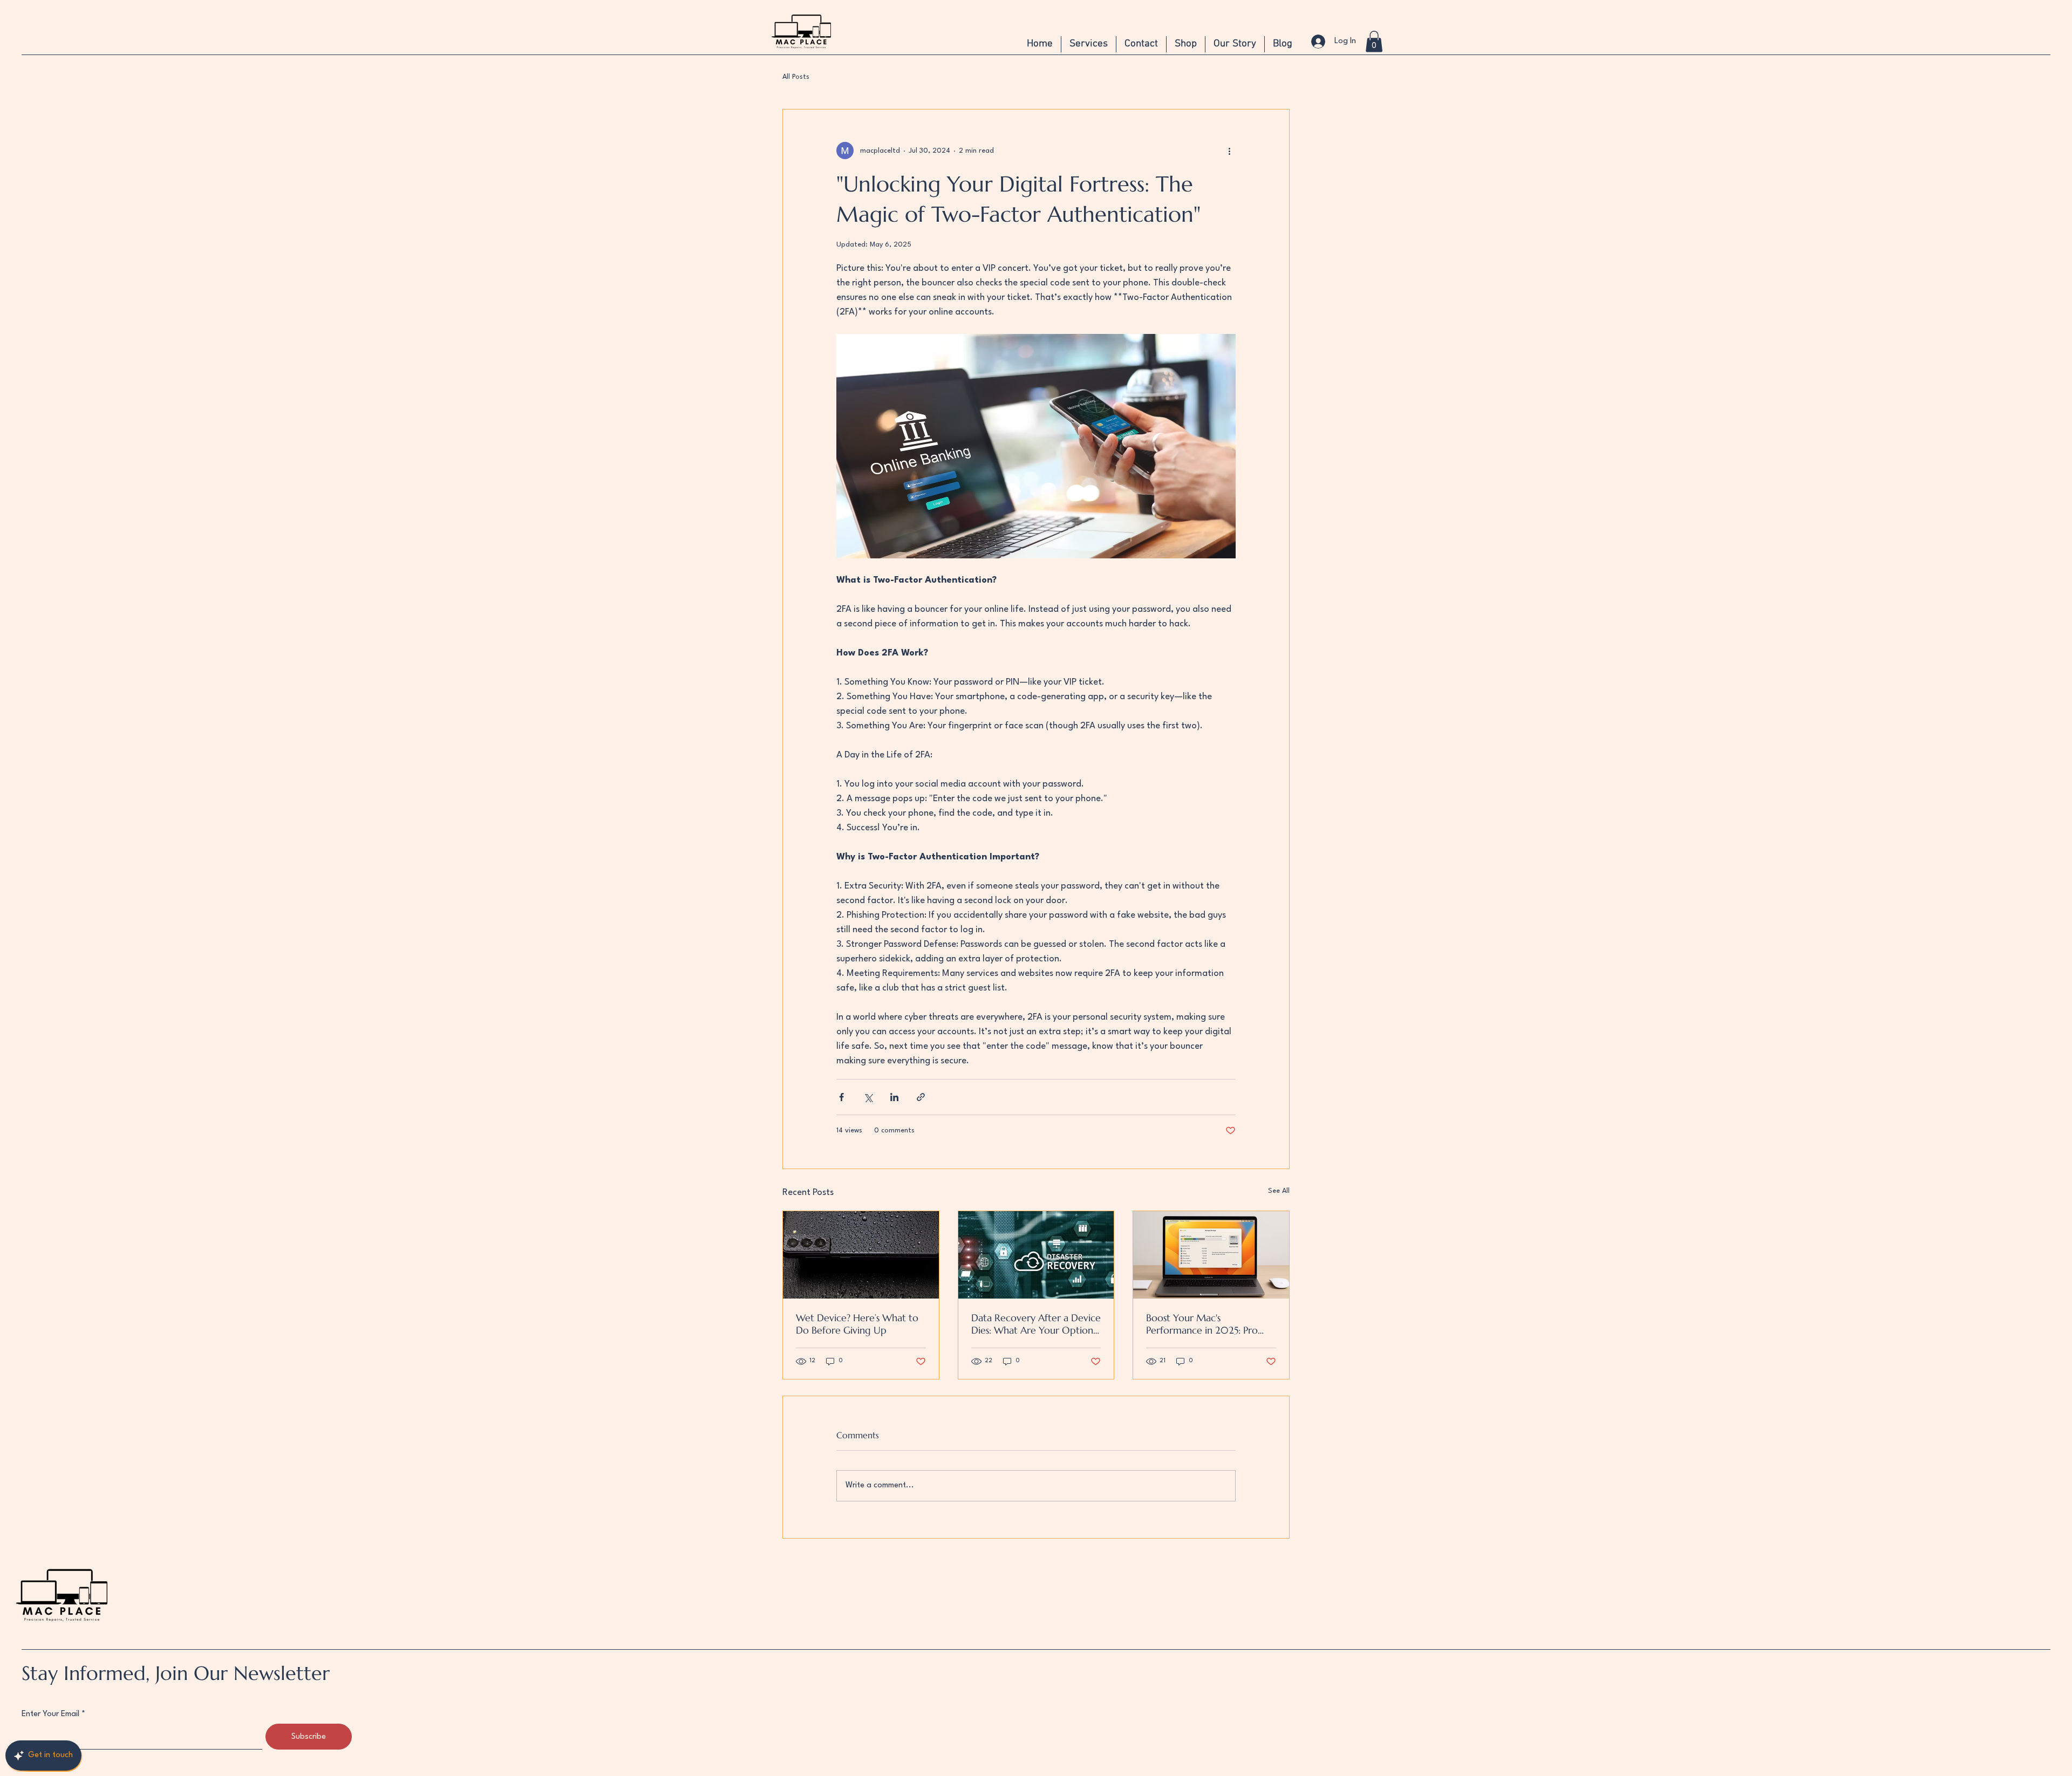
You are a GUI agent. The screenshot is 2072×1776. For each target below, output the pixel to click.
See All (1279, 1191)
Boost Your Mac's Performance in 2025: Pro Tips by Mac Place (1202, 1324)
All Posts (796, 77)
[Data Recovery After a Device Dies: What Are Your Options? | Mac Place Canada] (1036, 1255)
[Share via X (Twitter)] (868, 1097)
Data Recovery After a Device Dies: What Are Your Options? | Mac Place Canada (1036, 1324)
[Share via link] (921, 1097)
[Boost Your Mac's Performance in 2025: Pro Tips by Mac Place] (1211, 1255)
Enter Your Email (50, 1714)
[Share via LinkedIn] (894, 1097)
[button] (1374, 41)
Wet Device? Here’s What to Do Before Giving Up (857, 1324)
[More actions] (1229, 151)
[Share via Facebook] (841, 1097)
